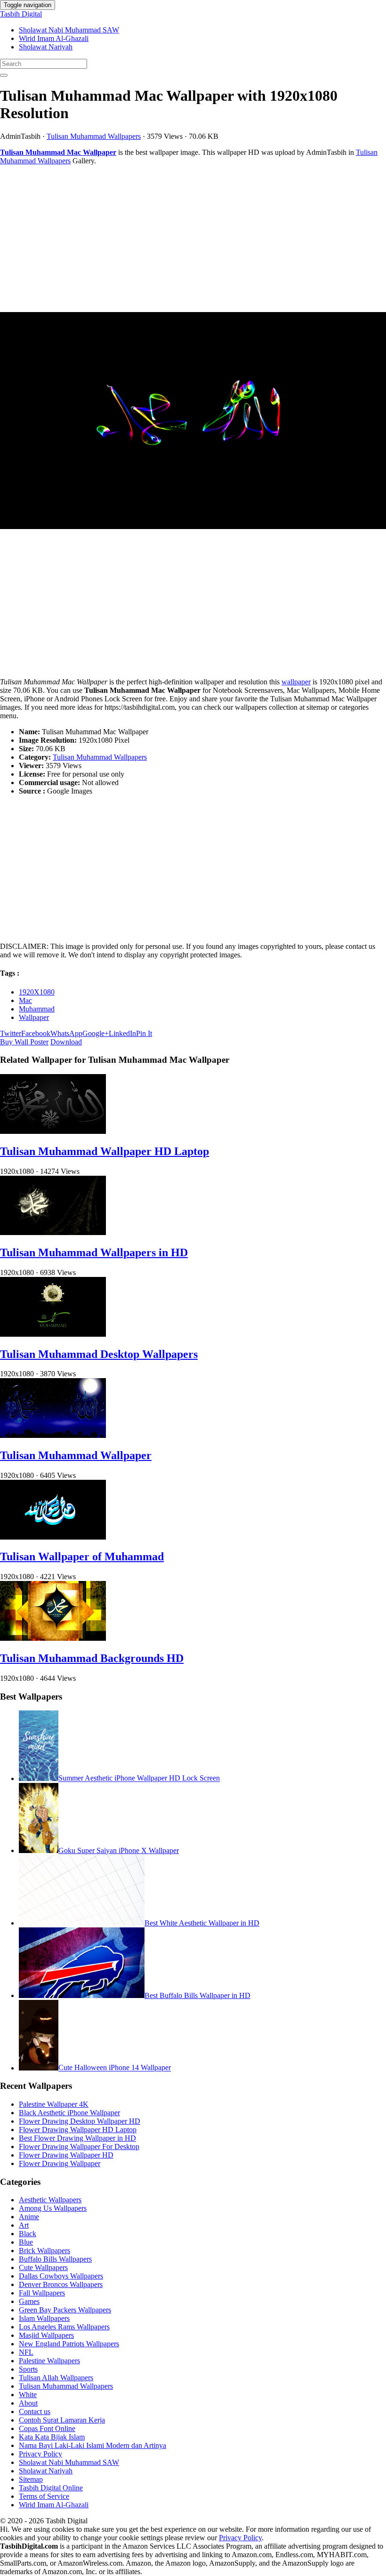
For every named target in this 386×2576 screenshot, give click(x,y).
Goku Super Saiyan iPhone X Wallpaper (119, 1850)
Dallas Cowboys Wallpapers (61, 2276)
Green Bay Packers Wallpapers (65, 2310)
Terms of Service (44, 2496)
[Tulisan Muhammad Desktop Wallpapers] (53, 1334)
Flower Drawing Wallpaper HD (66, 2155)
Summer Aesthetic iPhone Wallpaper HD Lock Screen (139, 1778)
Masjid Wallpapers (46, 2335)
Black (28, 2234)
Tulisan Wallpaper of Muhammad (82, 1557)
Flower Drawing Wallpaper (60, 2163)
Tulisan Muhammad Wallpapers (94, 136)
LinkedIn (122, 1033)
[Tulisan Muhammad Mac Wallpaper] (193, 421)
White (28, 2395)
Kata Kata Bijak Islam (52, 2437)
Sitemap (31, 2479)
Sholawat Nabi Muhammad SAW (69, 30)
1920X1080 (37, 992)
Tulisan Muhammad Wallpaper (76, 1455)
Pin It (144, 1033)
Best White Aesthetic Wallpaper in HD (202, 1923)
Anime (29, 2217)
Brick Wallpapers (44, 2251)
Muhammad (37, 1009)
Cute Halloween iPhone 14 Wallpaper (115, 2068)
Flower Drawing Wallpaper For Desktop (79, 2147)
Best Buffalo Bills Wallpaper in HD (197, 1995)
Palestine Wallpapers (49, 2361)
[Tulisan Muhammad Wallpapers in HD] (53, 1232)
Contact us (35, 2411)
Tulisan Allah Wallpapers (56, 2378)
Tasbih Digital (21, 14)
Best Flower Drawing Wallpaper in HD (77, 2138)
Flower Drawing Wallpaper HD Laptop (78, 2130)
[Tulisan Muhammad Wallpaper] (53, 1435)
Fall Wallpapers (42, 2293)
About (28, 2403)
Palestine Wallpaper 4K (54, 2104)
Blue (26, 2242)
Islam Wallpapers (44, 2318)
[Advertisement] (193, 239)
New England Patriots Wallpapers (69, 2344)
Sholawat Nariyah (46, 47)
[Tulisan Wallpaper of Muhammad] (53, 1537)
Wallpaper (34, 1017)
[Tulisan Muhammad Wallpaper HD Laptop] (53, 1131)
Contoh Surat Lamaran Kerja (62, 2420)
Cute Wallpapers (43, 2267)
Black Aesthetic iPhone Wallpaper (69, 2113)
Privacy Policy (40, 2454)
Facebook (36, 1033)
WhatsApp (66, 1033)
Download (66, 1042)
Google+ (96, 1033)
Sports (28, 2369)
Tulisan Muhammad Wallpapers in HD (94, 1252)
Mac (25, 1000)
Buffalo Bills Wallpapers (55, 2259)
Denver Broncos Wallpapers (61, 2284)
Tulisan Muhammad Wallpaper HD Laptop (105, 1151)
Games (29, 2301)
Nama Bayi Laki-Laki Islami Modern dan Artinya (92, 2445)
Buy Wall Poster (24, 1042)
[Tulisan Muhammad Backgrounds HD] (53, 1638)
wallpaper (296, 682)
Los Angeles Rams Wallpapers (64, 2327)
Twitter (11, 1033)
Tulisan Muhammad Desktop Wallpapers (99, 1354)
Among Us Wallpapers (53, 2208)
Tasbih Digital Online (51, 2488)
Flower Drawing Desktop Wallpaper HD (80, 2121)
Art (24, 2225)
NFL (26, 2352)
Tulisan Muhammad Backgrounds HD (92, 1658)
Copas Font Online (47, 2428)
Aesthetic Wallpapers (50, 2200)
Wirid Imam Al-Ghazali (54, 38)
